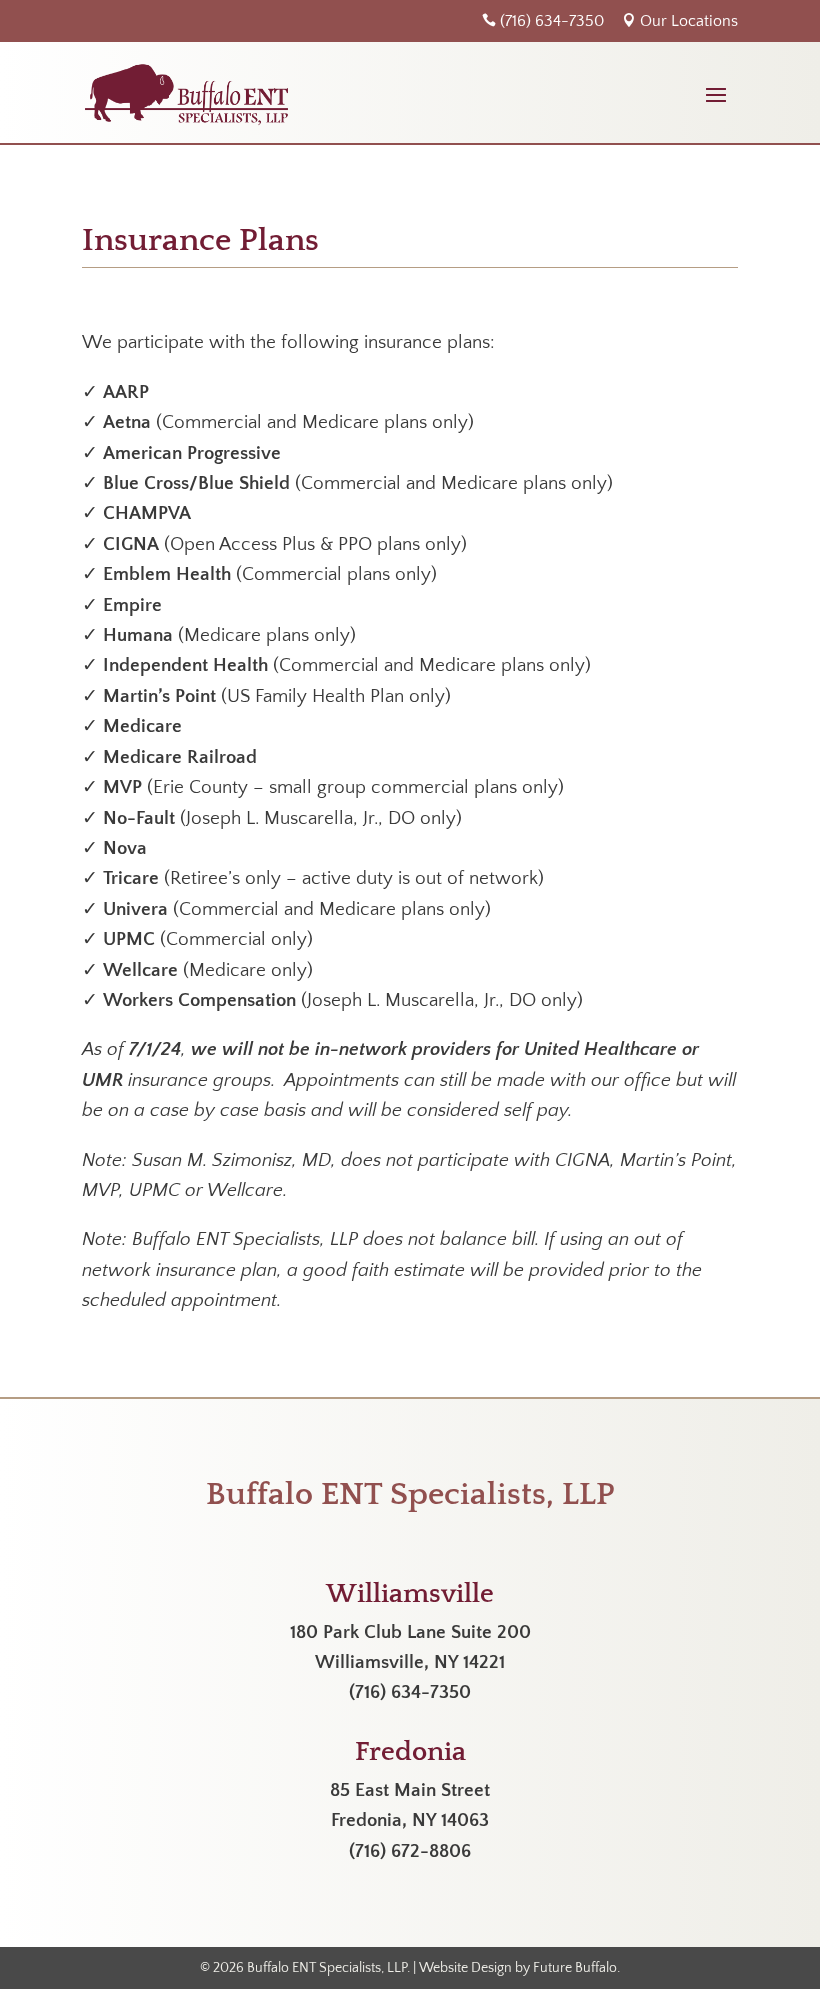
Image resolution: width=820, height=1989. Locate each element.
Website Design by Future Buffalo (518, 1968)
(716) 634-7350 (543, 21)
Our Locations (680, 21)
